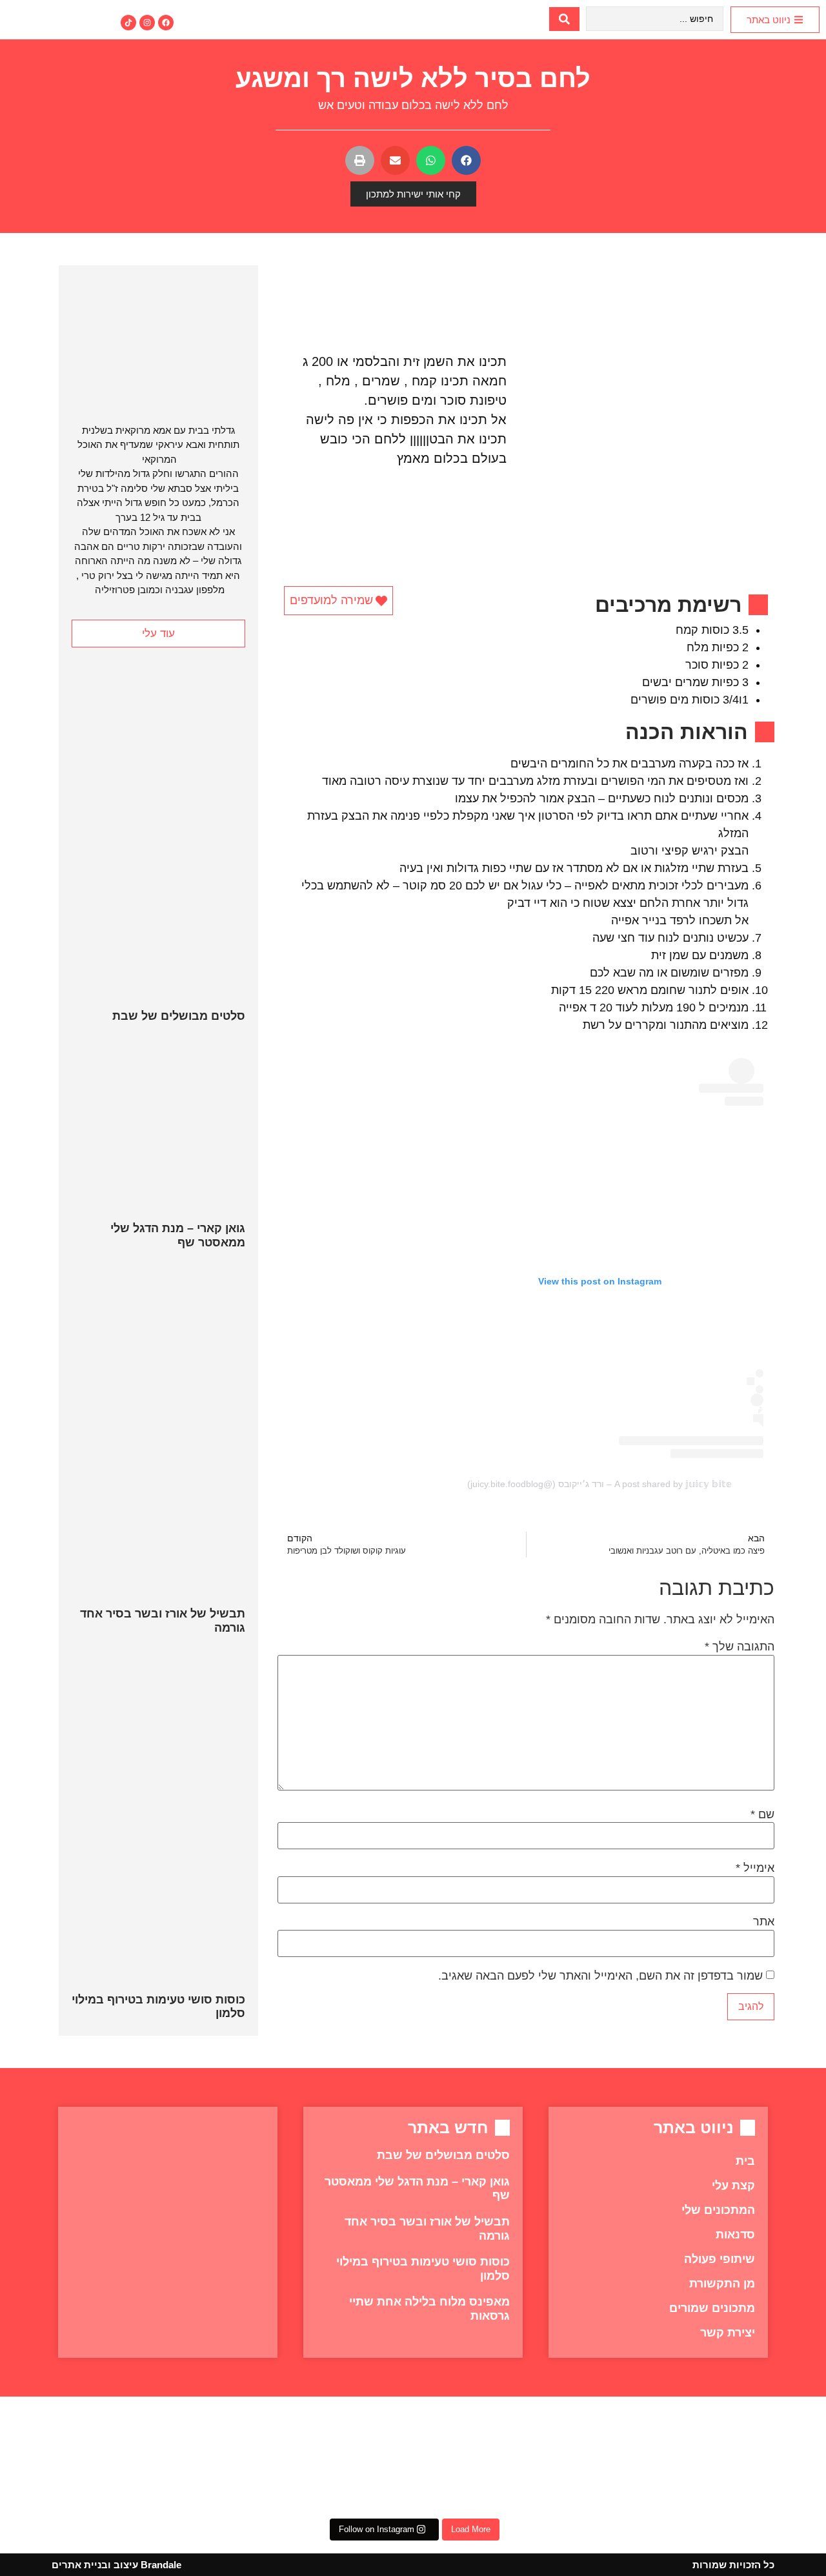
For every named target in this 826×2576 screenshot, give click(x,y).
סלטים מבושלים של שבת (179, 1016)
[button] (466, 160)
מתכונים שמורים (712, 2308)
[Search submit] (564, 19)
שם (762, 1814)
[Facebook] (166, 23)
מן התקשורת (722, 2284)
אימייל (755, 1868)
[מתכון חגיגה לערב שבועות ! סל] (208, 2459)
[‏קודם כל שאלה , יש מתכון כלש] (754, 2459)
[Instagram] (147, 23)
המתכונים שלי (718, 2210)
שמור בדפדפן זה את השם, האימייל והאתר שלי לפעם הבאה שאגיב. (600, 1976)
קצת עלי (733, 2186)
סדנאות (735, 2235)
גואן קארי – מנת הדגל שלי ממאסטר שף (178, 1235)
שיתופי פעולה (720, 2259)
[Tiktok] (128, 23)
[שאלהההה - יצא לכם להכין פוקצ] (72, 2459)
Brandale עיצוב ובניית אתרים (116, 2565)
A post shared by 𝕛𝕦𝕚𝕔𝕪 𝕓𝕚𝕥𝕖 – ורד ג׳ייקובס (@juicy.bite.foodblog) (599, 1484)
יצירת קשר (728, 2333)
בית (745, 2161)
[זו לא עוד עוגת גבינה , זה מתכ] (481, 2459)
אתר (764, 1922)
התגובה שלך (740, 1647)
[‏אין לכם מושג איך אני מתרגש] (618, 2459)
